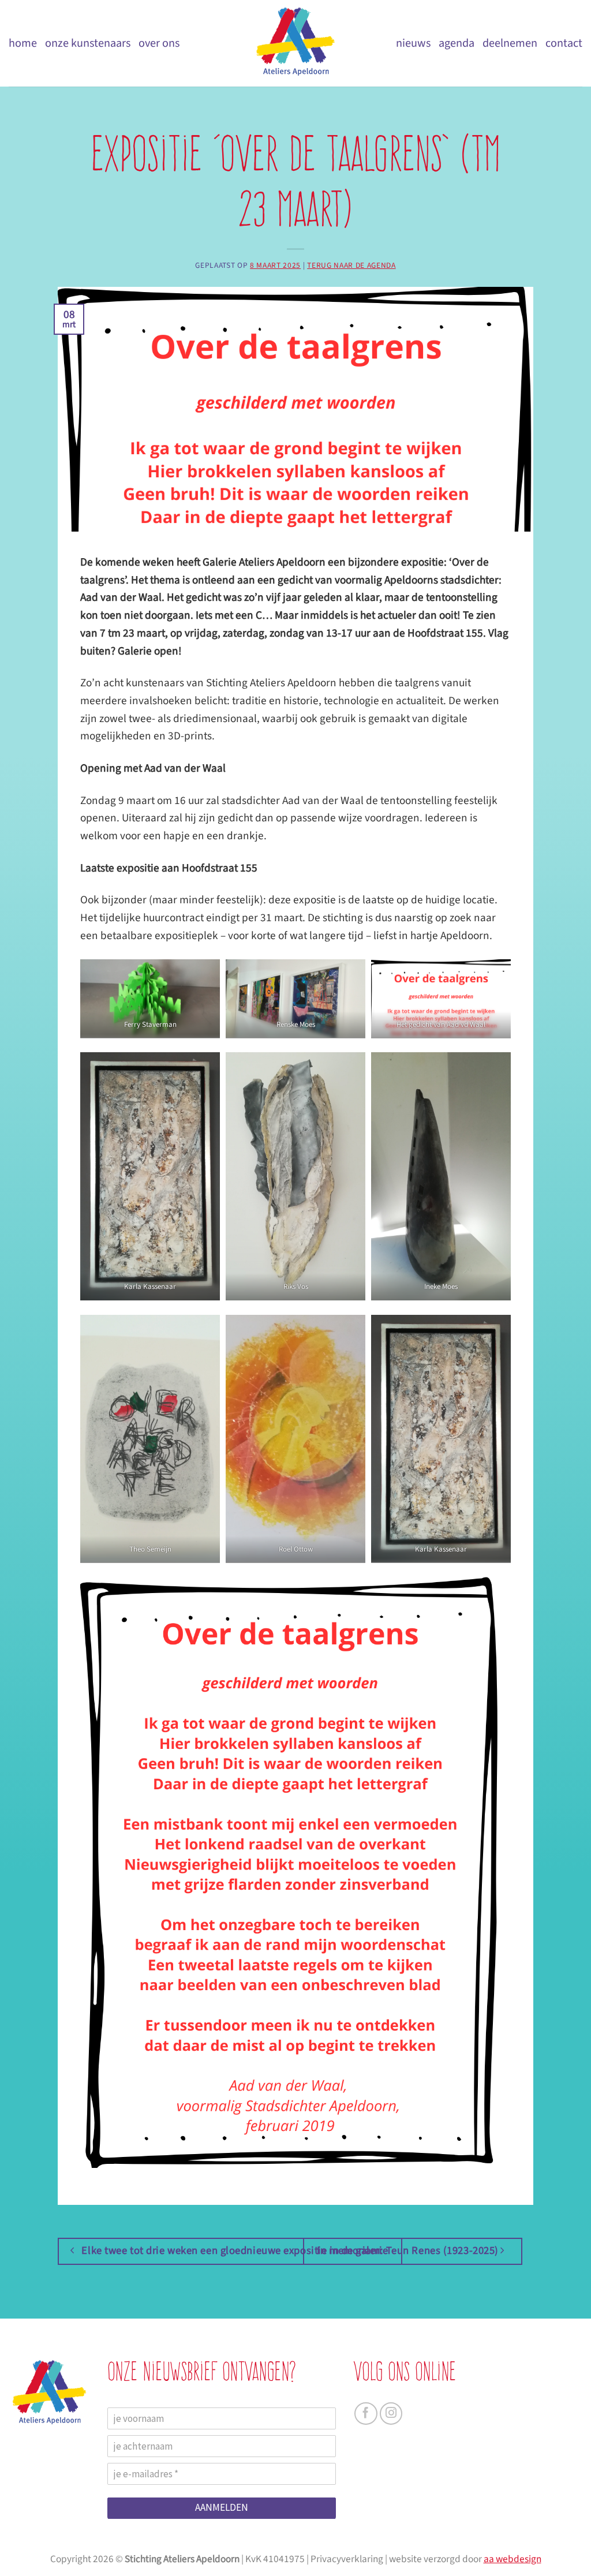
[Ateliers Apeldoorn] (295, 43)
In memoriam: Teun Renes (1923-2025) (409, 2250)
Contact (564, 43)
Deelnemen (510, 43)
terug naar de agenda (351, 265)
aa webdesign (513, 2559)
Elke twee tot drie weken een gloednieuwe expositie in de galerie (233, 2250)
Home (23, 43)
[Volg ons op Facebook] (366, 2414)
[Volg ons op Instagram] (391, 2414)
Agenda (457, 43)
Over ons (159, 43)
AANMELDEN (222, 2507)
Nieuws (413, 43)
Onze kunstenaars (88, 43)
